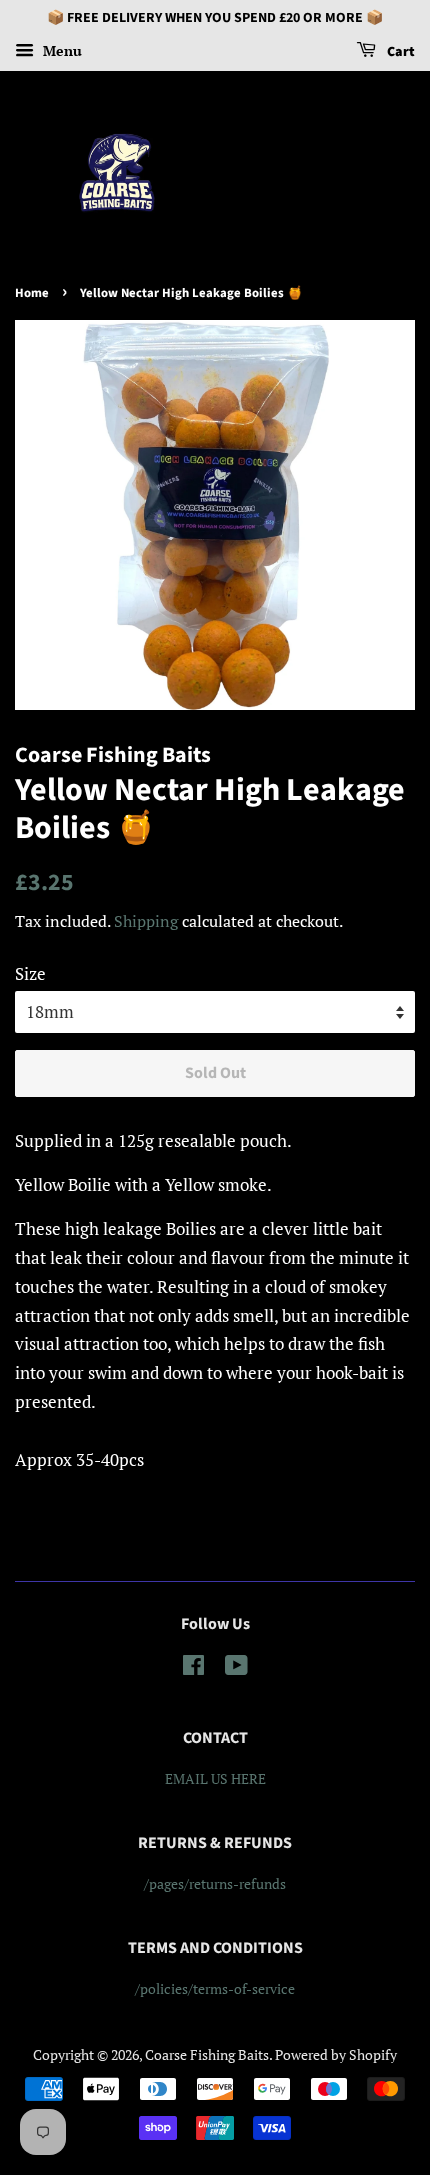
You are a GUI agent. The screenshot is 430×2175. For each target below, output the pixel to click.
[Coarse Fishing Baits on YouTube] (236, 1668)
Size (30, 973)
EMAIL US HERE (215, 1778)
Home (32, 293)
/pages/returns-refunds (215, 1883)
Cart (399, 52)
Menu (60, 50)
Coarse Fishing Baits (207, 2054)
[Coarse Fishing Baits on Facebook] (193, 1668)
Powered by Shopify (336, 2054)
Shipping (146, 921)
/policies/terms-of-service (215, 1988)
